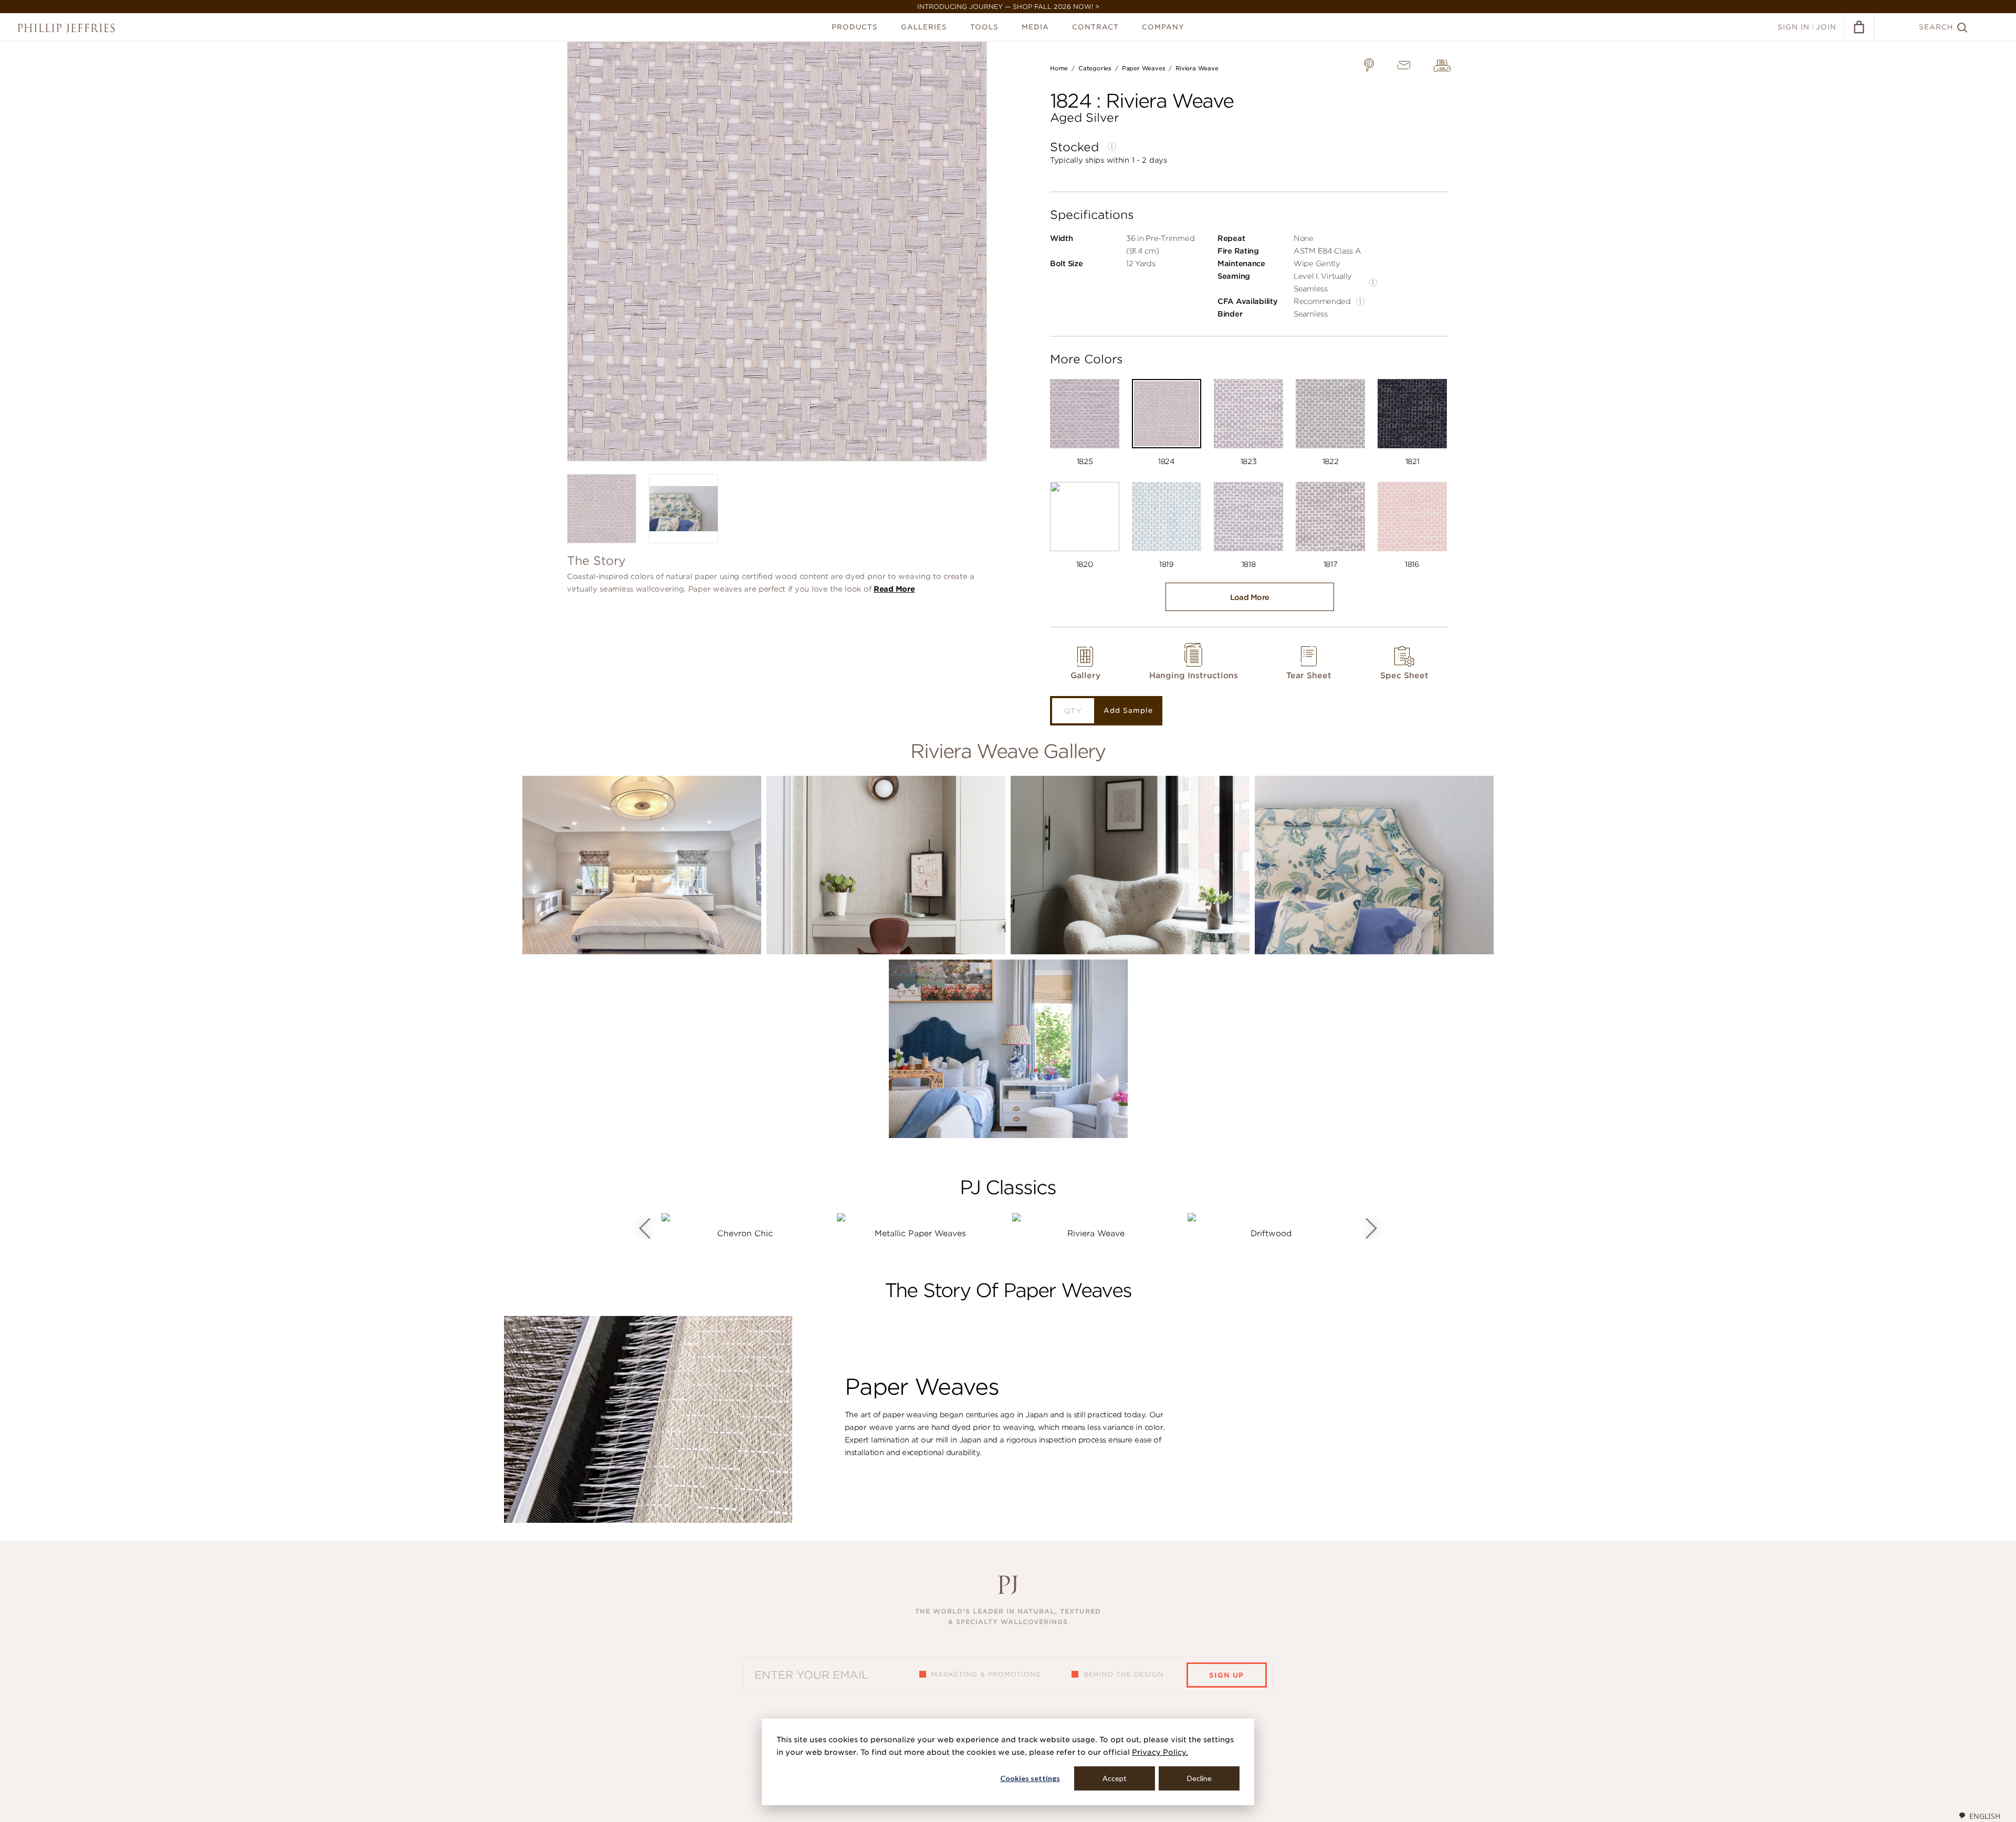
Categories (1095, 68)
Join (1826, 27)
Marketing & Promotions (986, 1674)
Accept (1115, 1778)
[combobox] (1979, 1816)
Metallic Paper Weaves (920, 1234)
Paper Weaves (1143, 68)
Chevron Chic (745, 1234)
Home (1059, 68)
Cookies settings (1030, 1778)
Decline (1199, 1778)
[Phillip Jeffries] (66, 28)
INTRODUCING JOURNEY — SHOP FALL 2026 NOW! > (1008, 7)
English (1985, 1816)
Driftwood (1271, 1234)
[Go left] (645, 1228)
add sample (1128, 710)
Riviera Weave (1197, 68)
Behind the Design (1123, 1674)
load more (1250, 597)
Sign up (1226, 1675)
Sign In (1794, 27)
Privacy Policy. (1160, 1752)
